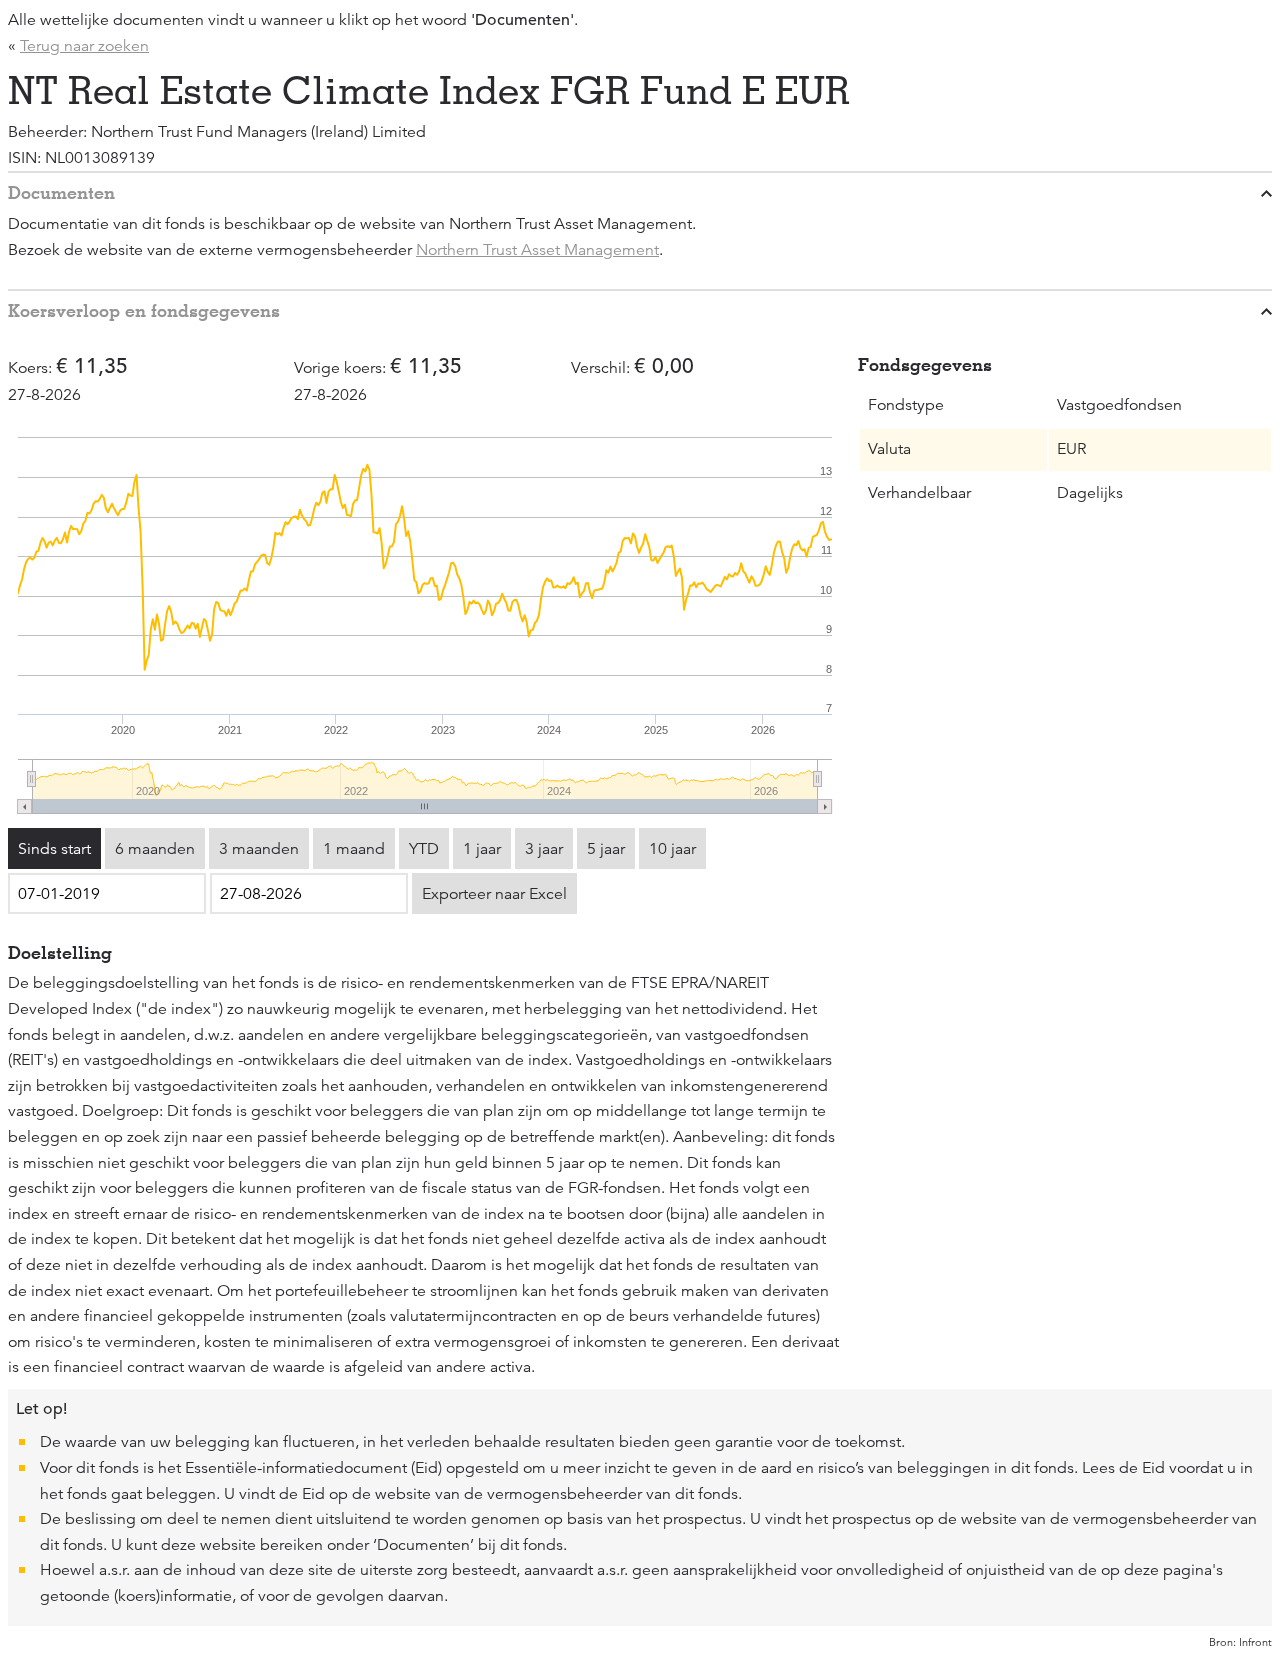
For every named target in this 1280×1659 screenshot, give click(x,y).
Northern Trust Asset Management (537, 250)
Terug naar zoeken (84, 46)
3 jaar (544, 849)
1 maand (354, 849)
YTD (424, 849)
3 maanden (259, 849)
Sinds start (54, 849)
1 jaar (482, 849)
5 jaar (606, 849)
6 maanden (155, 849)
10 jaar (672, 849)
